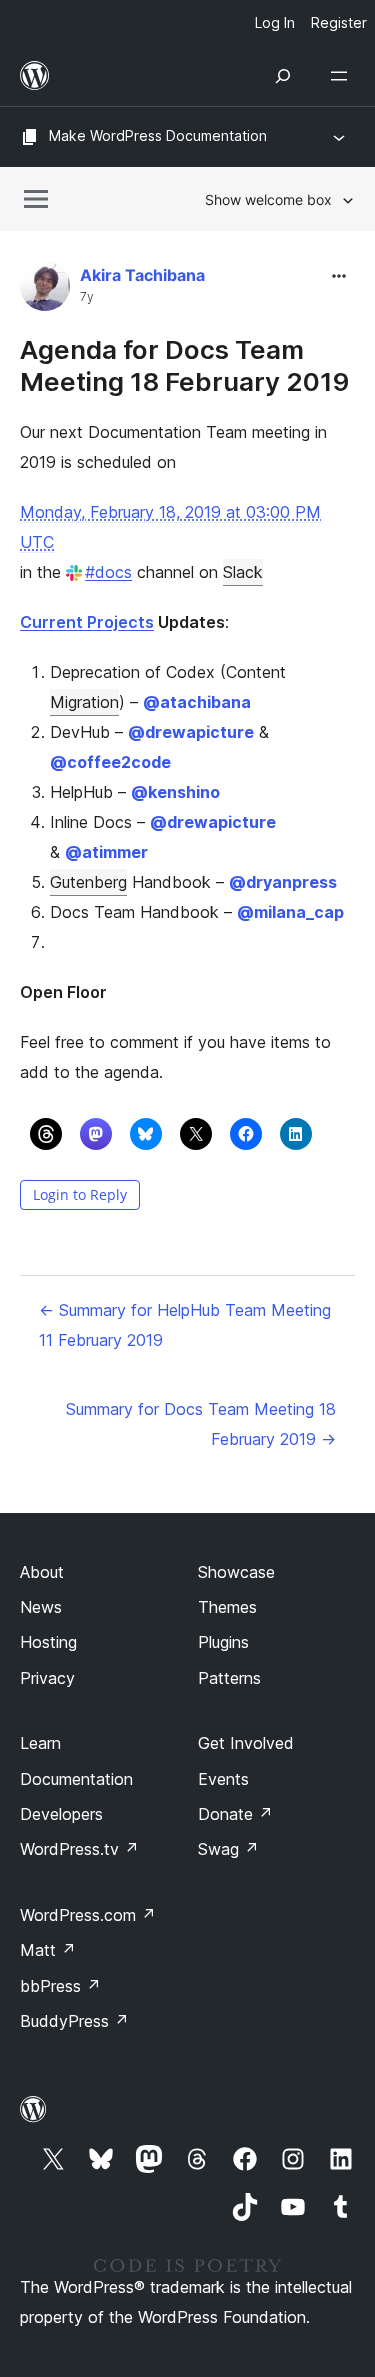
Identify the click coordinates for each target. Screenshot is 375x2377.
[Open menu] (343, 76)
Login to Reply (80, 1194)
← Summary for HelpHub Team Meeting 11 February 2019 (185, 1325)
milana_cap (290, 912)
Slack (243, 572)
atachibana (197, 702)
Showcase (236, 1572)
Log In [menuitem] (275, 22)
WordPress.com (88, 1915)
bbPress (60, 1986)
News (41, 1607)
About (42, 1572)
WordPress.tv (79, 1849)
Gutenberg (88, 882)
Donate (235, 1814)
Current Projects (87, 622)
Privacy (47, 1678)
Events (223, 1779)
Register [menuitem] (339, 22)
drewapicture (191, 732)
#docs (108, 572)
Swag (228, 1849)
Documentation (76, 1779)
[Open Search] (283, 76)
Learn (40, 1743)
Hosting (48, 1642)
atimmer (106, 852)
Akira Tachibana (142, 275)
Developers (61, 1814)
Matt (48, 1950)
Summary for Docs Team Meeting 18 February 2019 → (201, 1424)
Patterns (229, 1678)
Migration (84, 702)
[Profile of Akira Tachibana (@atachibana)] (45, 290)
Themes (227, 1607)
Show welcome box (268, 199)
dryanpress (283, 882)
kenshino (175, 792)
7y (87, 297)
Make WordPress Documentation (158, 135)
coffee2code (110, 762)
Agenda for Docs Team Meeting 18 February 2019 (184, 365)
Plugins (223, 1642)
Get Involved (246, 1743)
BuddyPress (74, 2021)
